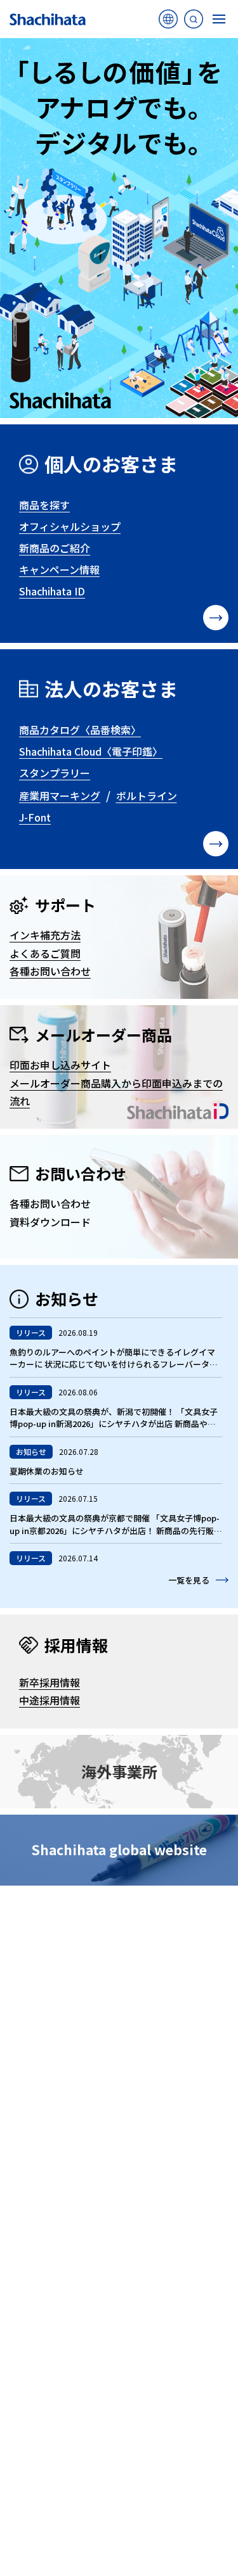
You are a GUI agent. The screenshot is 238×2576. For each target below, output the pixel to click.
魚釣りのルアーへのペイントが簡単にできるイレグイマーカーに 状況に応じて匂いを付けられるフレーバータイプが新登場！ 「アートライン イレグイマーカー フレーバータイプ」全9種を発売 (115, 1371)
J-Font (35, 817)
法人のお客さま (111, 688)
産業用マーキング (60, 796)
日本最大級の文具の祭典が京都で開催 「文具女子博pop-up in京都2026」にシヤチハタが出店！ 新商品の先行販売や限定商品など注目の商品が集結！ (116, 1530)
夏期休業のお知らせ (47, 1471)
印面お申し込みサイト (60, 1065)
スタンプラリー (55, 773)
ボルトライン (147, 796)
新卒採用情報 (50, 1682)
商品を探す (44, 505)
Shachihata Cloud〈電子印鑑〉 (91, 751)
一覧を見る (189, 1580)
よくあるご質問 (45, 953)
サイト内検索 (194, 22)
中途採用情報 (50, 1700)
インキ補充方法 (45, 935)
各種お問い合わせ (50, 971)
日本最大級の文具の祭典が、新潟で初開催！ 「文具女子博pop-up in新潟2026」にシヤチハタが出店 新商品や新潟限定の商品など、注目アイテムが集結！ (114, 1424)
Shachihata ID (52, 591)
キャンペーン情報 (59, 569)
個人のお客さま (111, 464)
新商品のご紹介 (55, 548)
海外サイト (168, 22)
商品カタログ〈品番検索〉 (80, 730)
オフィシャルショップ (70, 526)
